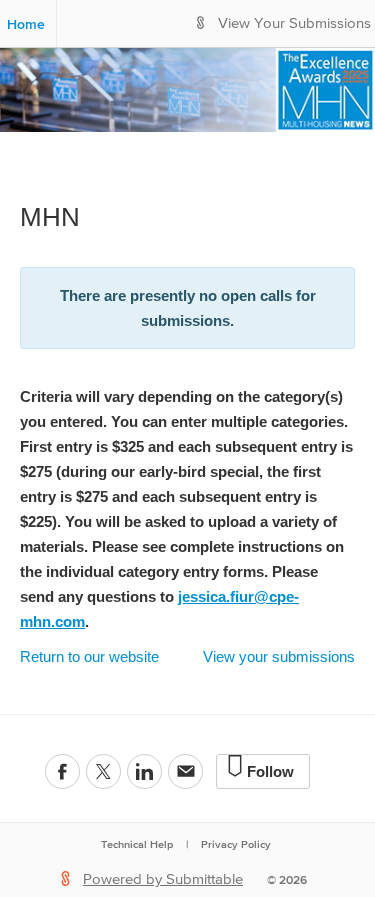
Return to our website (89, 656)
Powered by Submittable (163, 879)
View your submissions (279, 656)
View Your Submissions (294, 23)
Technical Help (137, 844)
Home (26, 24)
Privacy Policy (236, 844)
